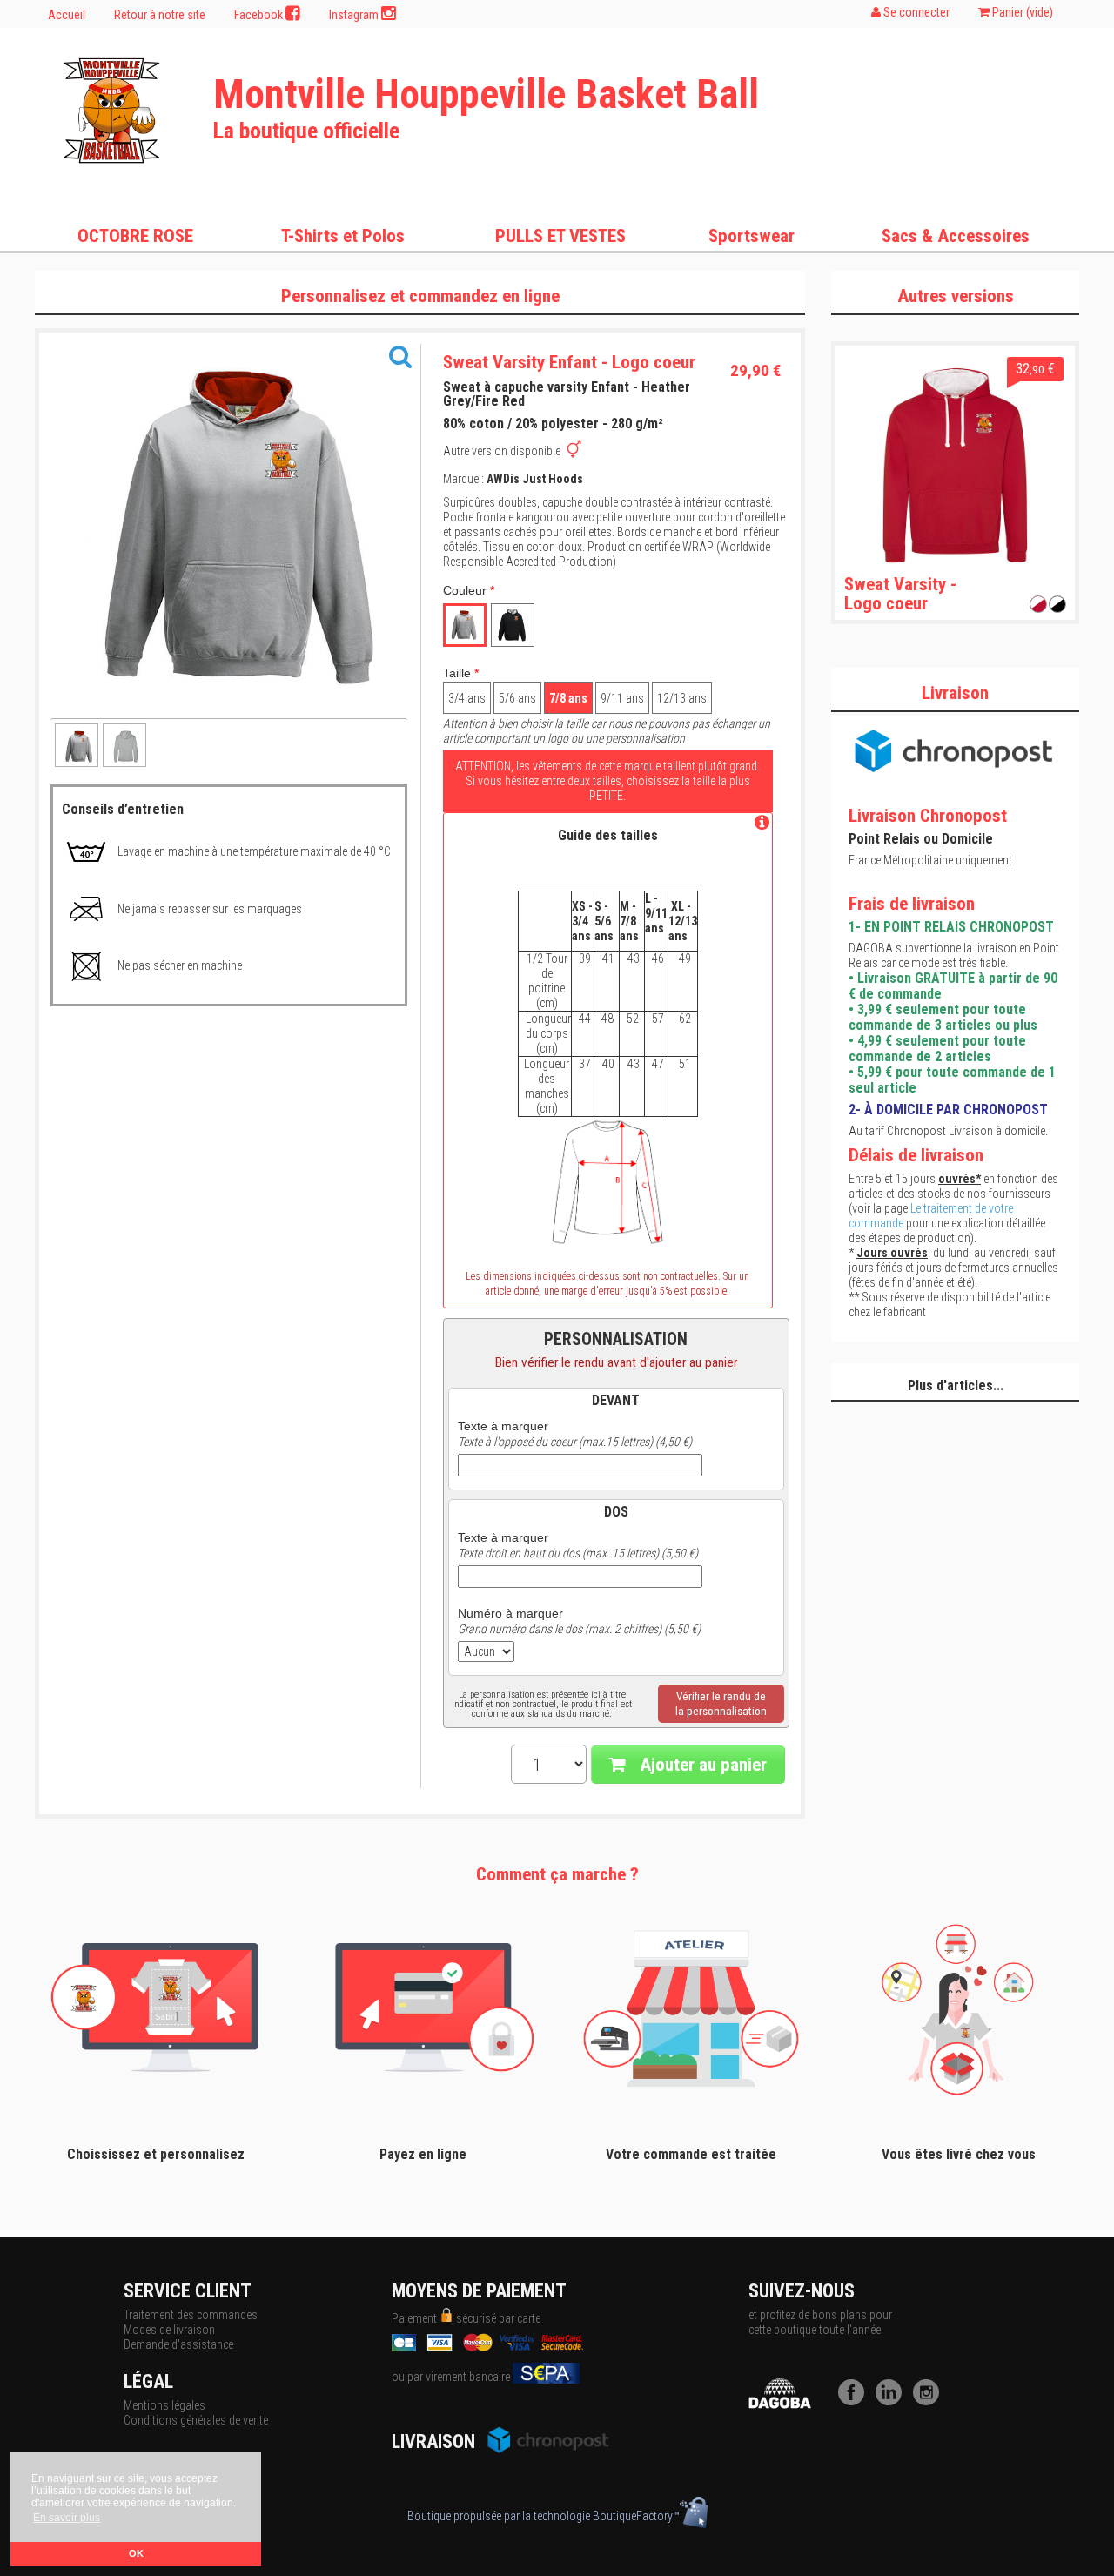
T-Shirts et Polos (343, 236)
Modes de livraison (169, 2330)
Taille (461, 673)
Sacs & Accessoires (956, 236)
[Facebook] (856, 2401)
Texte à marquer (503, 1426)
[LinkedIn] (893, 2401)
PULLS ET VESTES (560, 236)
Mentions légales (164, 2405)
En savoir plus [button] (67, 2518)
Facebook (260, 15)
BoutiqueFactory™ (636, 2516)
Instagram (355, 15)
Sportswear (752, 236)
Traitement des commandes (191, 2315)
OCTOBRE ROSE (135, 236)
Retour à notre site (160, 15)
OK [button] (136, 2553)
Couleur (469, 590)
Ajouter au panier (701, 1765)
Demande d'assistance (178, 2344)
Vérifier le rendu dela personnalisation (721, 1704)
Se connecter (915, 12)
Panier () (1021, 12)
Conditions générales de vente (196, 2420)
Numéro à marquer (510, 1613)
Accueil (67, 15)
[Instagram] (930, 2401)
